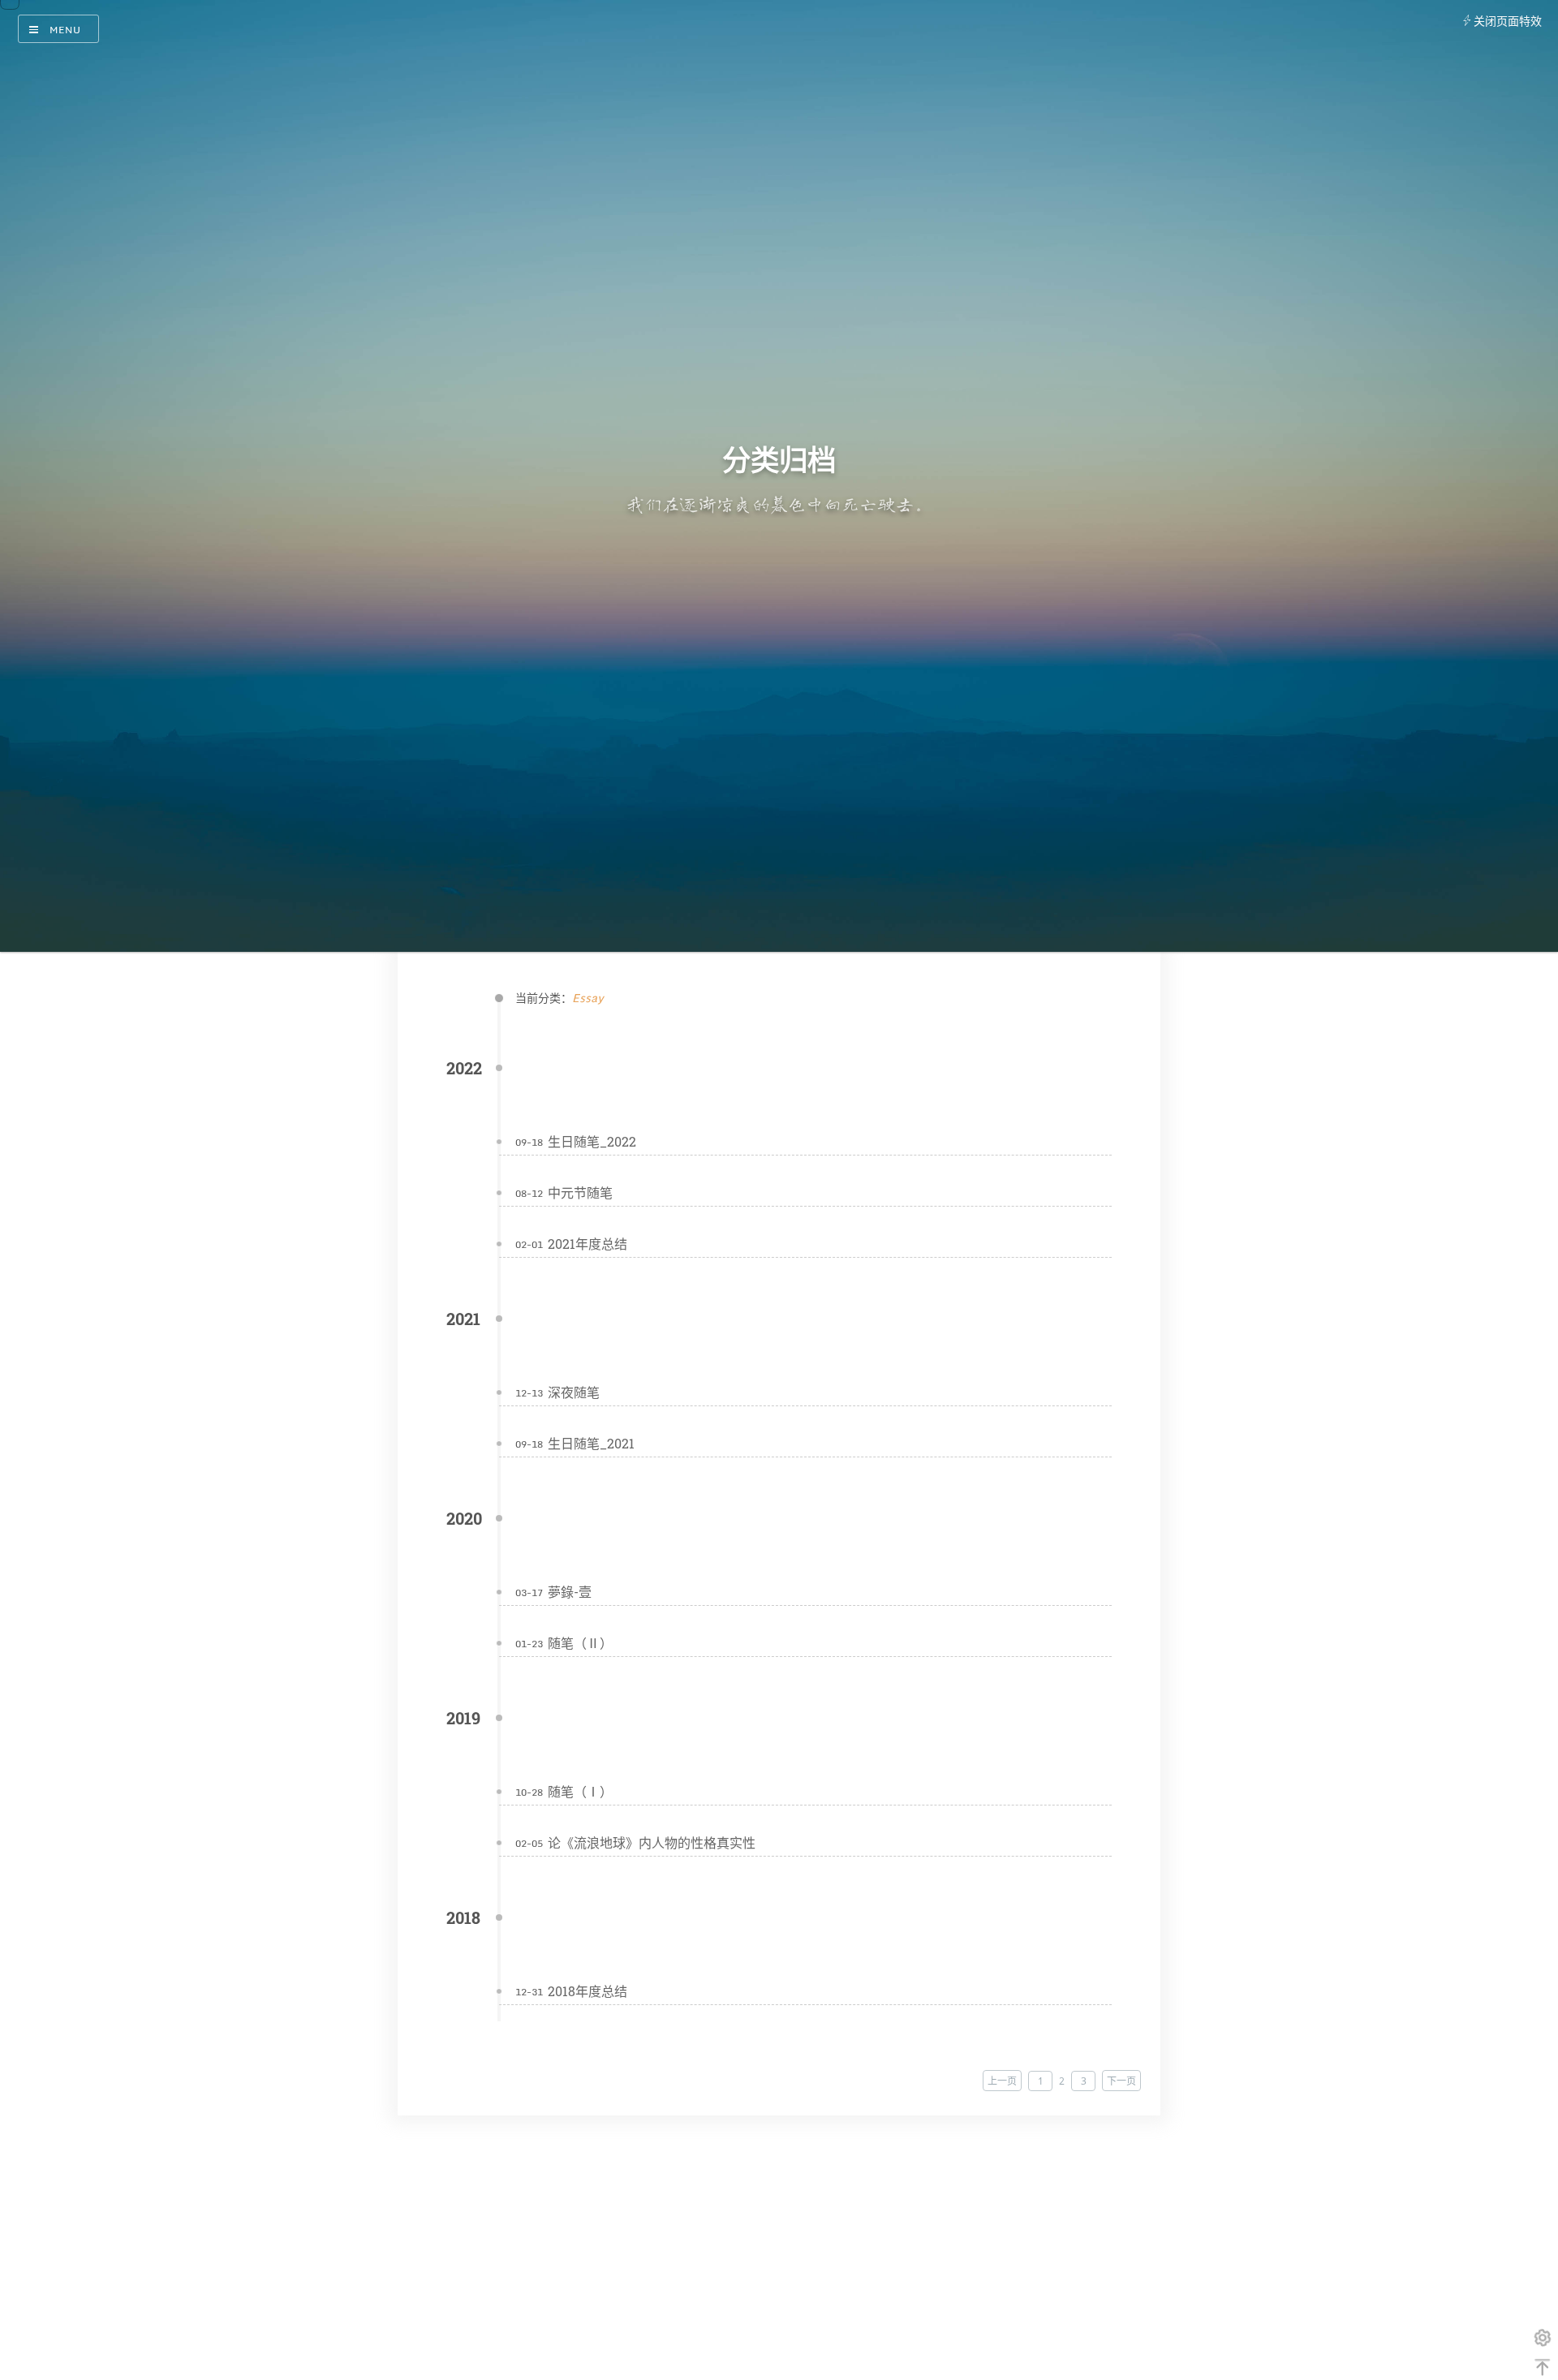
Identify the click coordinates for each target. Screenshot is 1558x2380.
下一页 (1121, 2081)
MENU (65, 30)
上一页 (1002, 2081)
